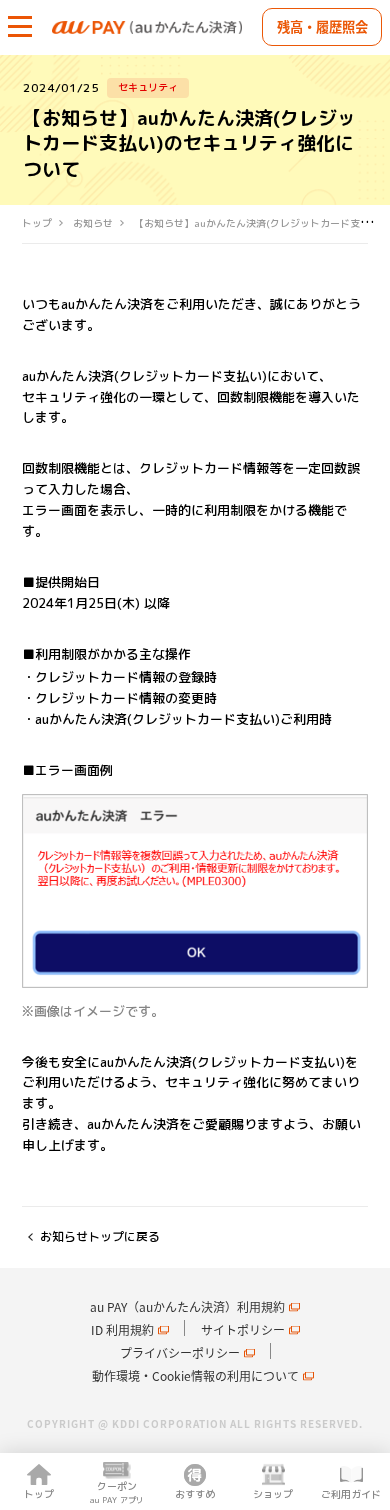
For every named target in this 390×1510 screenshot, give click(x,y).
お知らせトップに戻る (100, 1236)
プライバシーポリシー (180, 1353)
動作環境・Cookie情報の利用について (195, 1376)
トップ (37, 223)
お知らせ (93, 223)
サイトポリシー (243, 1330)
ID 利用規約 (122, 1330)
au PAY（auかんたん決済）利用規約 (187, 1307)
